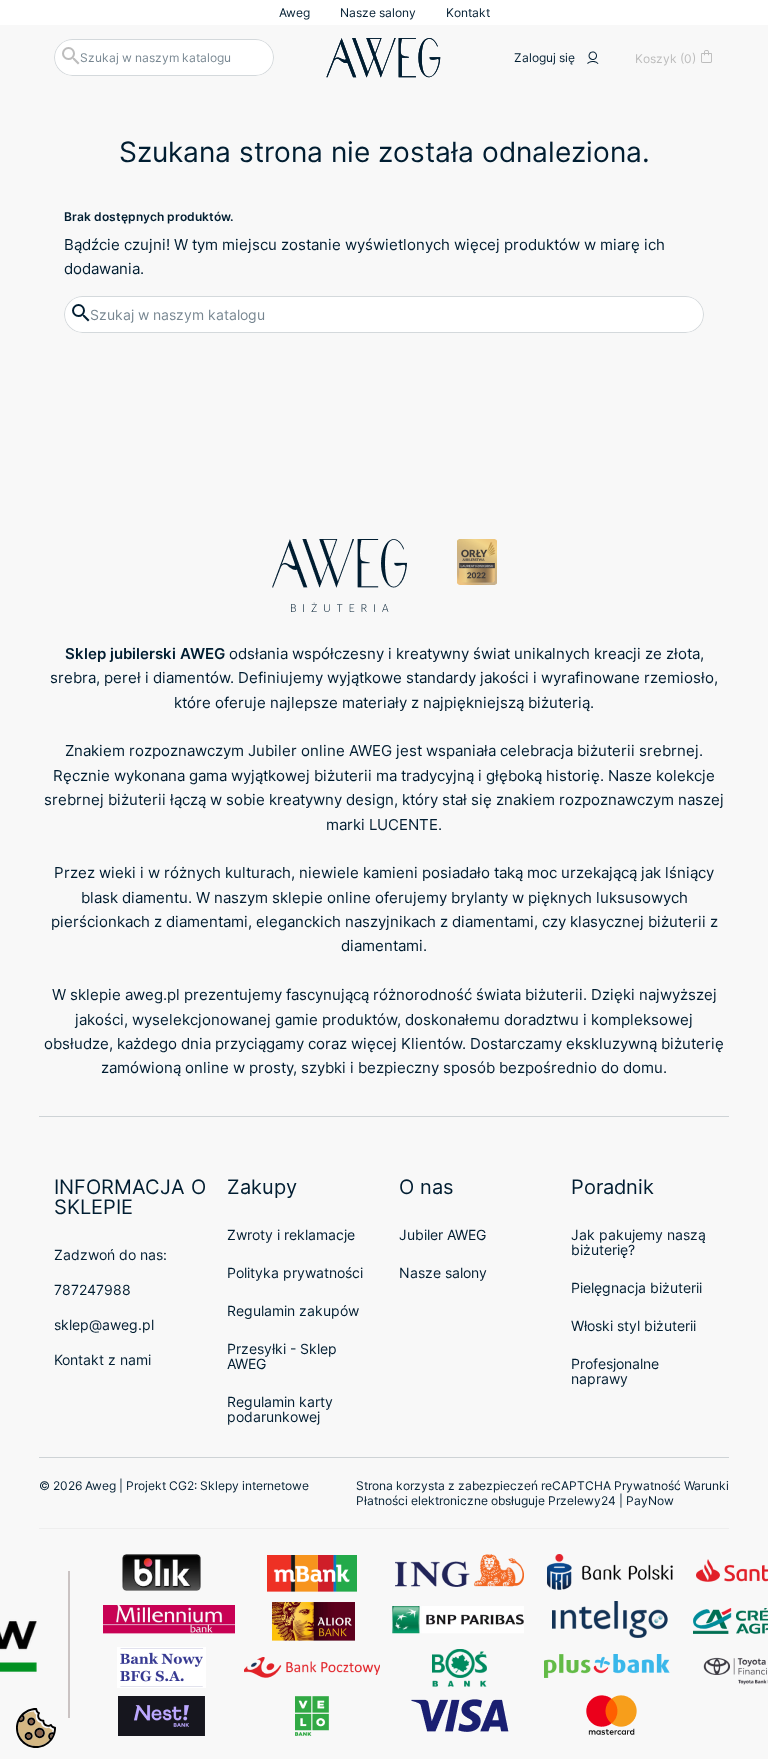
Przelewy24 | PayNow (611, 1500)
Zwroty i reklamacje (291, 1234)
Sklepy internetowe (254, 1485)
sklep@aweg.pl (104, 1324)
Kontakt (468, 12)
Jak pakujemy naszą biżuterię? (638, 1242)
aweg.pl (152, 994)
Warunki (706, 1485)
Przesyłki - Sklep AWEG (282, 1356)
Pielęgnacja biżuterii (636, 1287)
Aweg (294, 12)
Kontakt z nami (102, 1359)
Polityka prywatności (295, 1272)
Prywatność (647, 1485)
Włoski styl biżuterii (633, 1325)
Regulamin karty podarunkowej (280, 1409)
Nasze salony (378, 12)
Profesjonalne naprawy (615, 1371)
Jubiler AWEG (442, 1234)
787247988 (92, 1289)
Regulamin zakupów (293, 1310)
